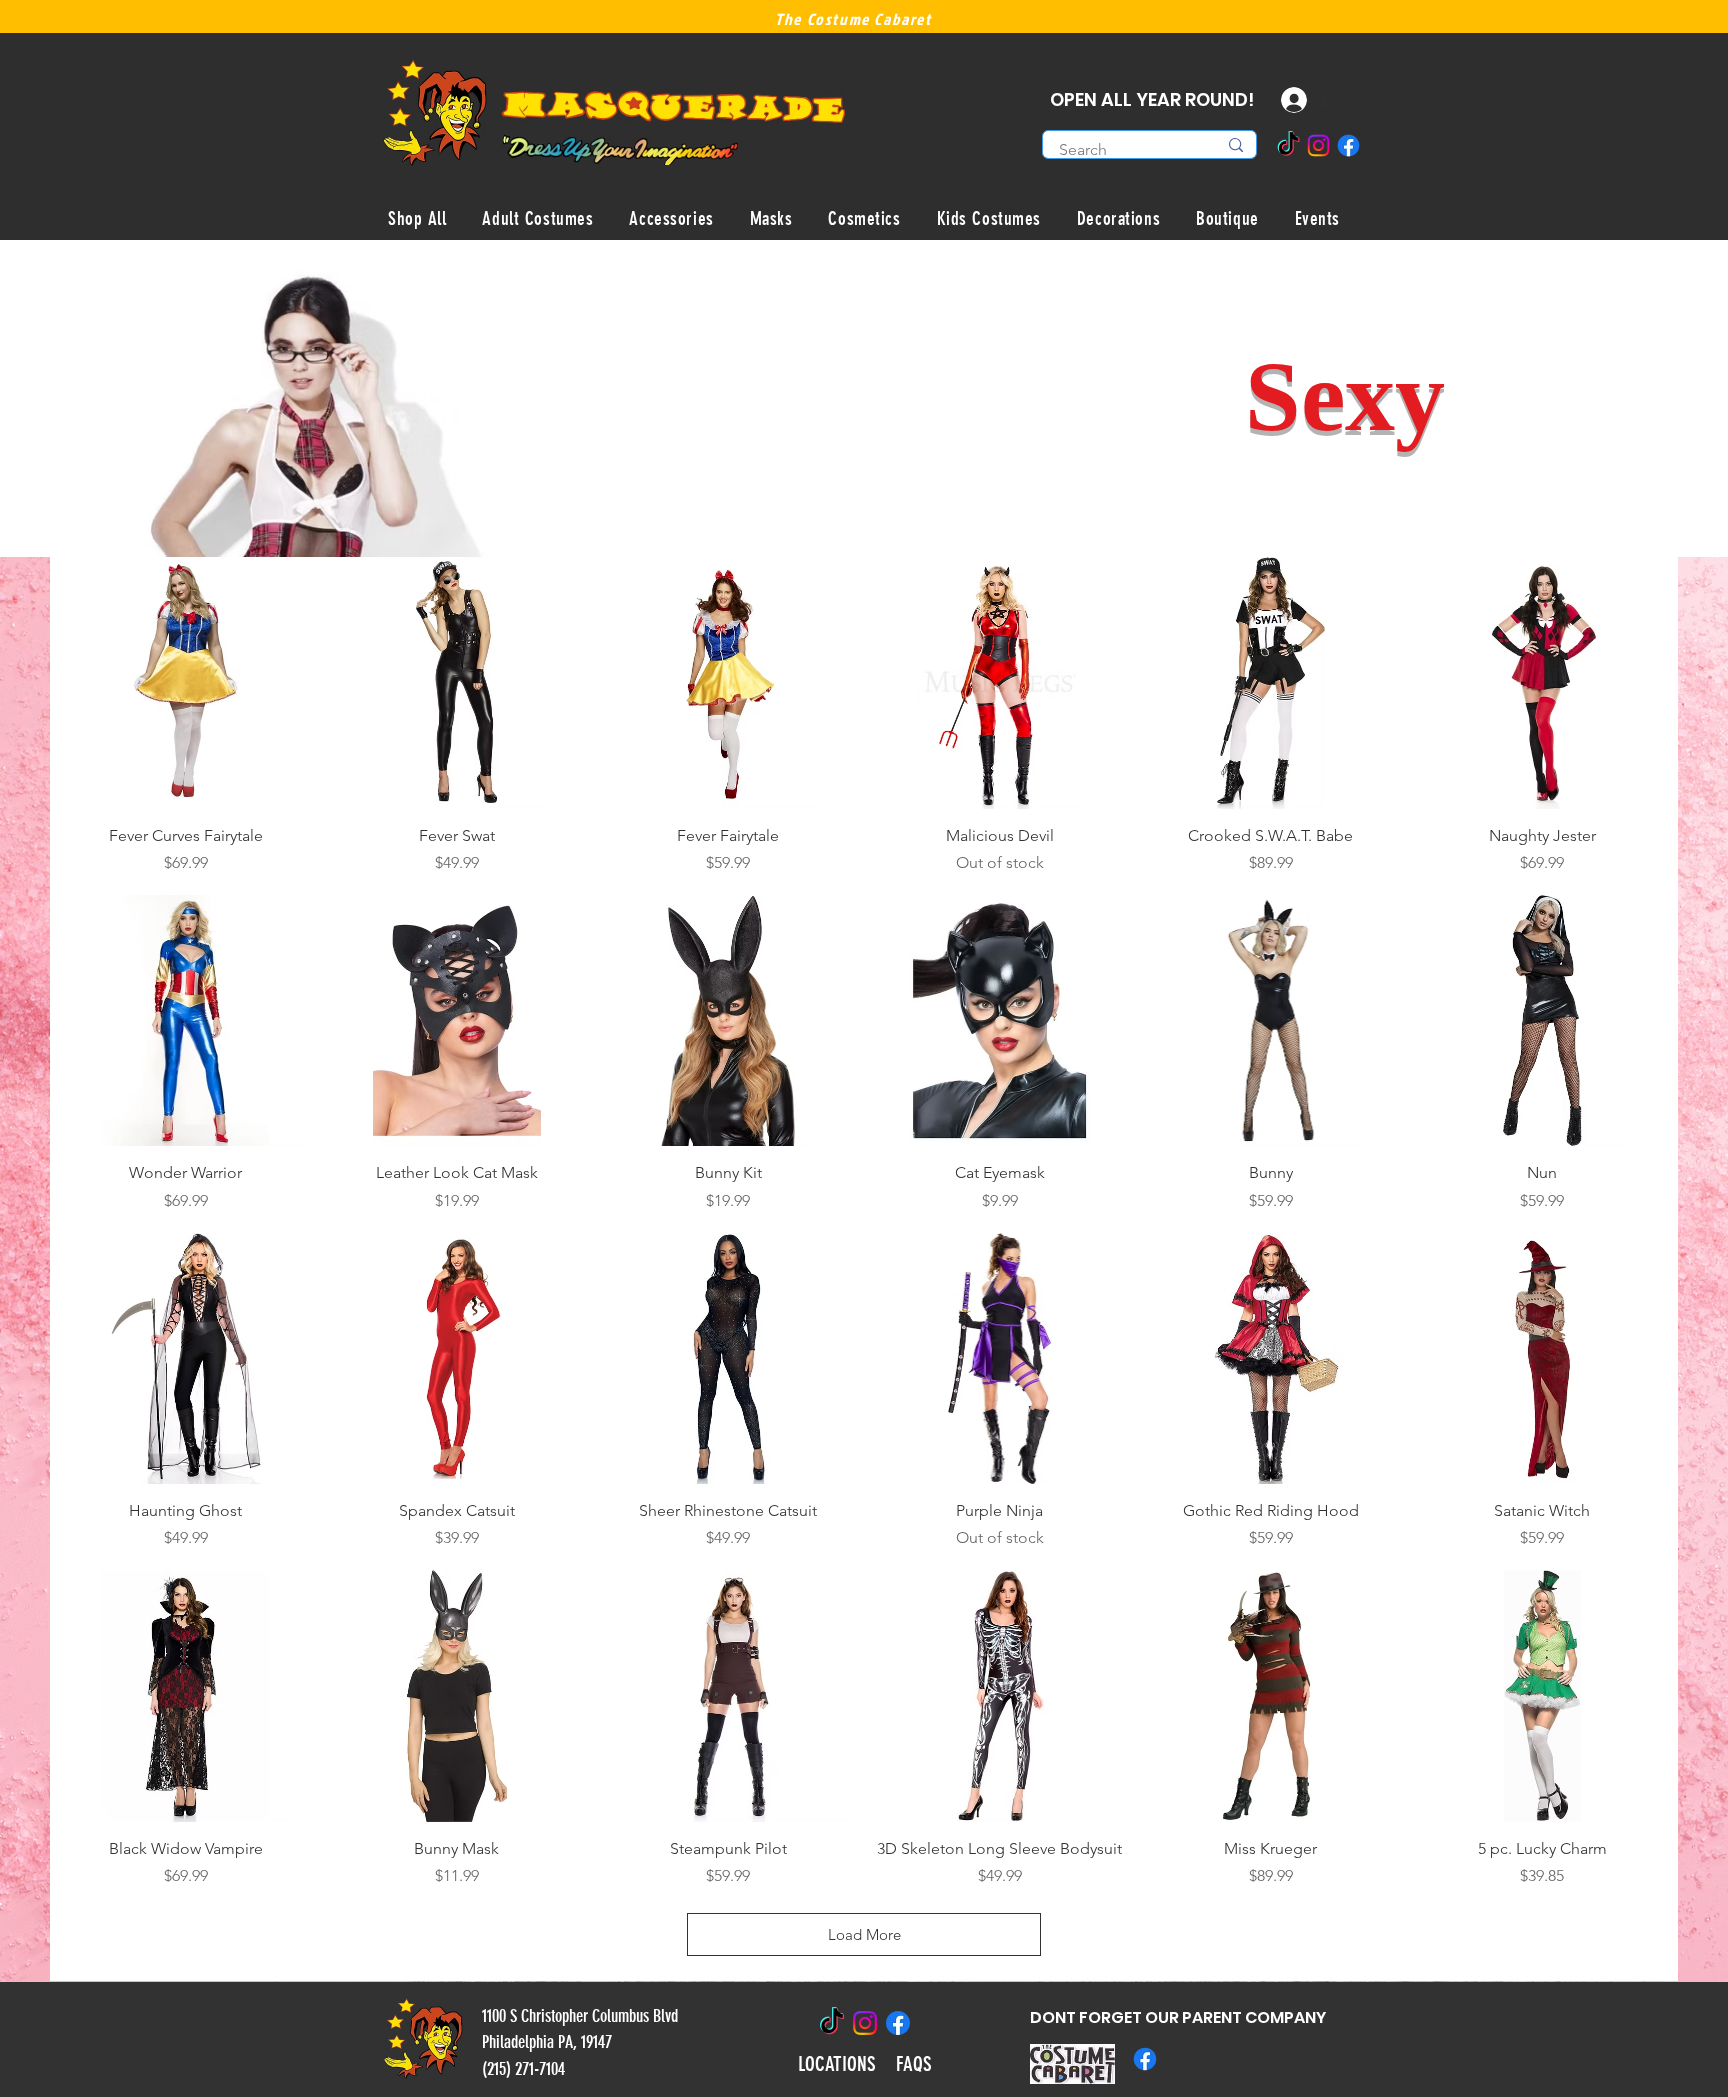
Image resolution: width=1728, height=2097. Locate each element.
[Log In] (1279, 100)
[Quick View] (185, 682)
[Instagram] (1318, 145)
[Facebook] (1348, 145)
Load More (864, 1934)
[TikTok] (1288, 145)
